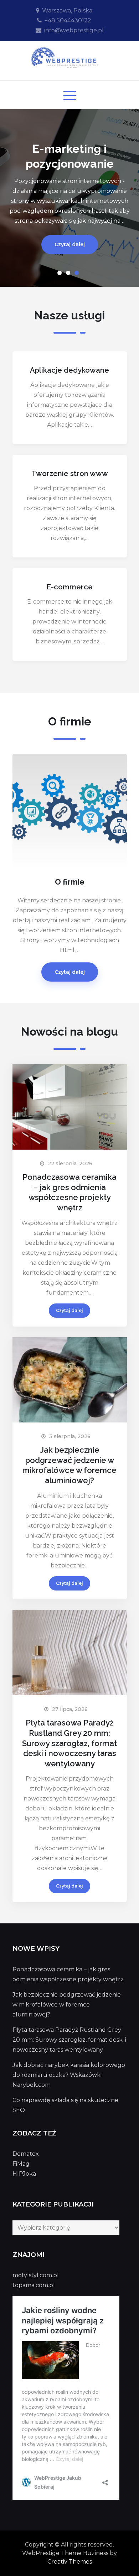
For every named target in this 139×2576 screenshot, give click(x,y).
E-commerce (69, 587)
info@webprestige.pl (74, 30)
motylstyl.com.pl (36, 2275)
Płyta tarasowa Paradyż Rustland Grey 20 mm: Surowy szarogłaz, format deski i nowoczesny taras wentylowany (69, 1743)
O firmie (70, 882)
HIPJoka (24, 2174)
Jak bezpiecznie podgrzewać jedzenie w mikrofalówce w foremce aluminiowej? (67, 2005)
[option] (69, 198)
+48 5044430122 (68, 20)
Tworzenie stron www (70, 474)
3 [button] (78, 274)
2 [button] (69, 274)
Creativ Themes (70, 2562)
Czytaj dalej (70, 245)
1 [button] (61, 274)
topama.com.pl (34, 2285)
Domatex (26, 2154)
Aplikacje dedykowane (69, 370)
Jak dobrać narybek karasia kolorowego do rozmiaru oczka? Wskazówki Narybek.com (69, 2075)
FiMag (21, 2164)
